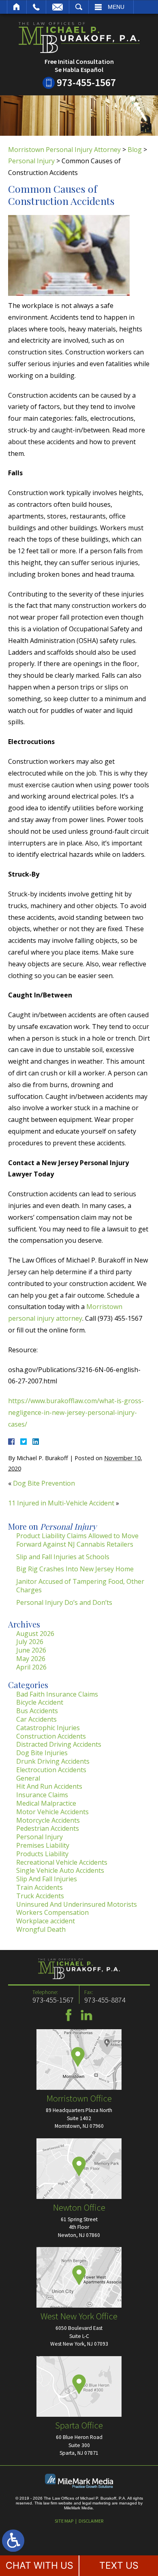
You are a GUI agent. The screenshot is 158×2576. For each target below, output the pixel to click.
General (28, 1778)
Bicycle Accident (40, 1702)
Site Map (64, 2521)
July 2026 (30, 1642)
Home (17, 7)
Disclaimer (91, 2521)
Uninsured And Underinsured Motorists (77, 1904)
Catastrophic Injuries (48, 1728)
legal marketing (96, 2503)
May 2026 (31, 1659)
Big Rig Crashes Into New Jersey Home (75, 1569)
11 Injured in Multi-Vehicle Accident (61, 1503)
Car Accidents (36, 1719)
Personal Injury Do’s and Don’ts (64, 1602)
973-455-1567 (86, 82)
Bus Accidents (37, 1711)
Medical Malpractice (46, 1803)
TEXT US (119, 2565)
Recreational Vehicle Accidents (62, 1862)
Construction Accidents (51, 1736)
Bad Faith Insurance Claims (57, 1694)
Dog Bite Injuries (42, 1753)
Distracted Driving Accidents (59, 1744)
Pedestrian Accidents (48, 1828)
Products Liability (42, 1854)
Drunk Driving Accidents (53, 1761)
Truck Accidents (40, 1896)
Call (36, 7)
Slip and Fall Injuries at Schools (63, 1557)
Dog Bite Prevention (44, 1483)
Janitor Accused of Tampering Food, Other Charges (80, 1586)
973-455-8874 (105, 2000)
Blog (135, 150)
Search (79, 7)
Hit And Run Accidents (49, 1786)
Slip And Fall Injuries (47, 1879)
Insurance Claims (42, 1795)
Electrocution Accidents (51, 1770)
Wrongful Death (41, 1929)
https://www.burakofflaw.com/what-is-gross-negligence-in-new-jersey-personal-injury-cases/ (76, 1412)
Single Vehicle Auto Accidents (60, 1870)
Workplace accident (46, 1921)
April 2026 (31, 1667)
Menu (116, 7)
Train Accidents (39, 1887)
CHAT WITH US (39, 2565)
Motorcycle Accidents (48, 1820)
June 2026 (31, 1650)
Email (58, 7)
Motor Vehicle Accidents (52, 1812)
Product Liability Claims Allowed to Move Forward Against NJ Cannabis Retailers (77, 1540)
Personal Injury (31, 161)
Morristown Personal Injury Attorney (64, 150)
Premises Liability (43, 1845)
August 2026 (35, 1634)
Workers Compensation (52, 1912)
